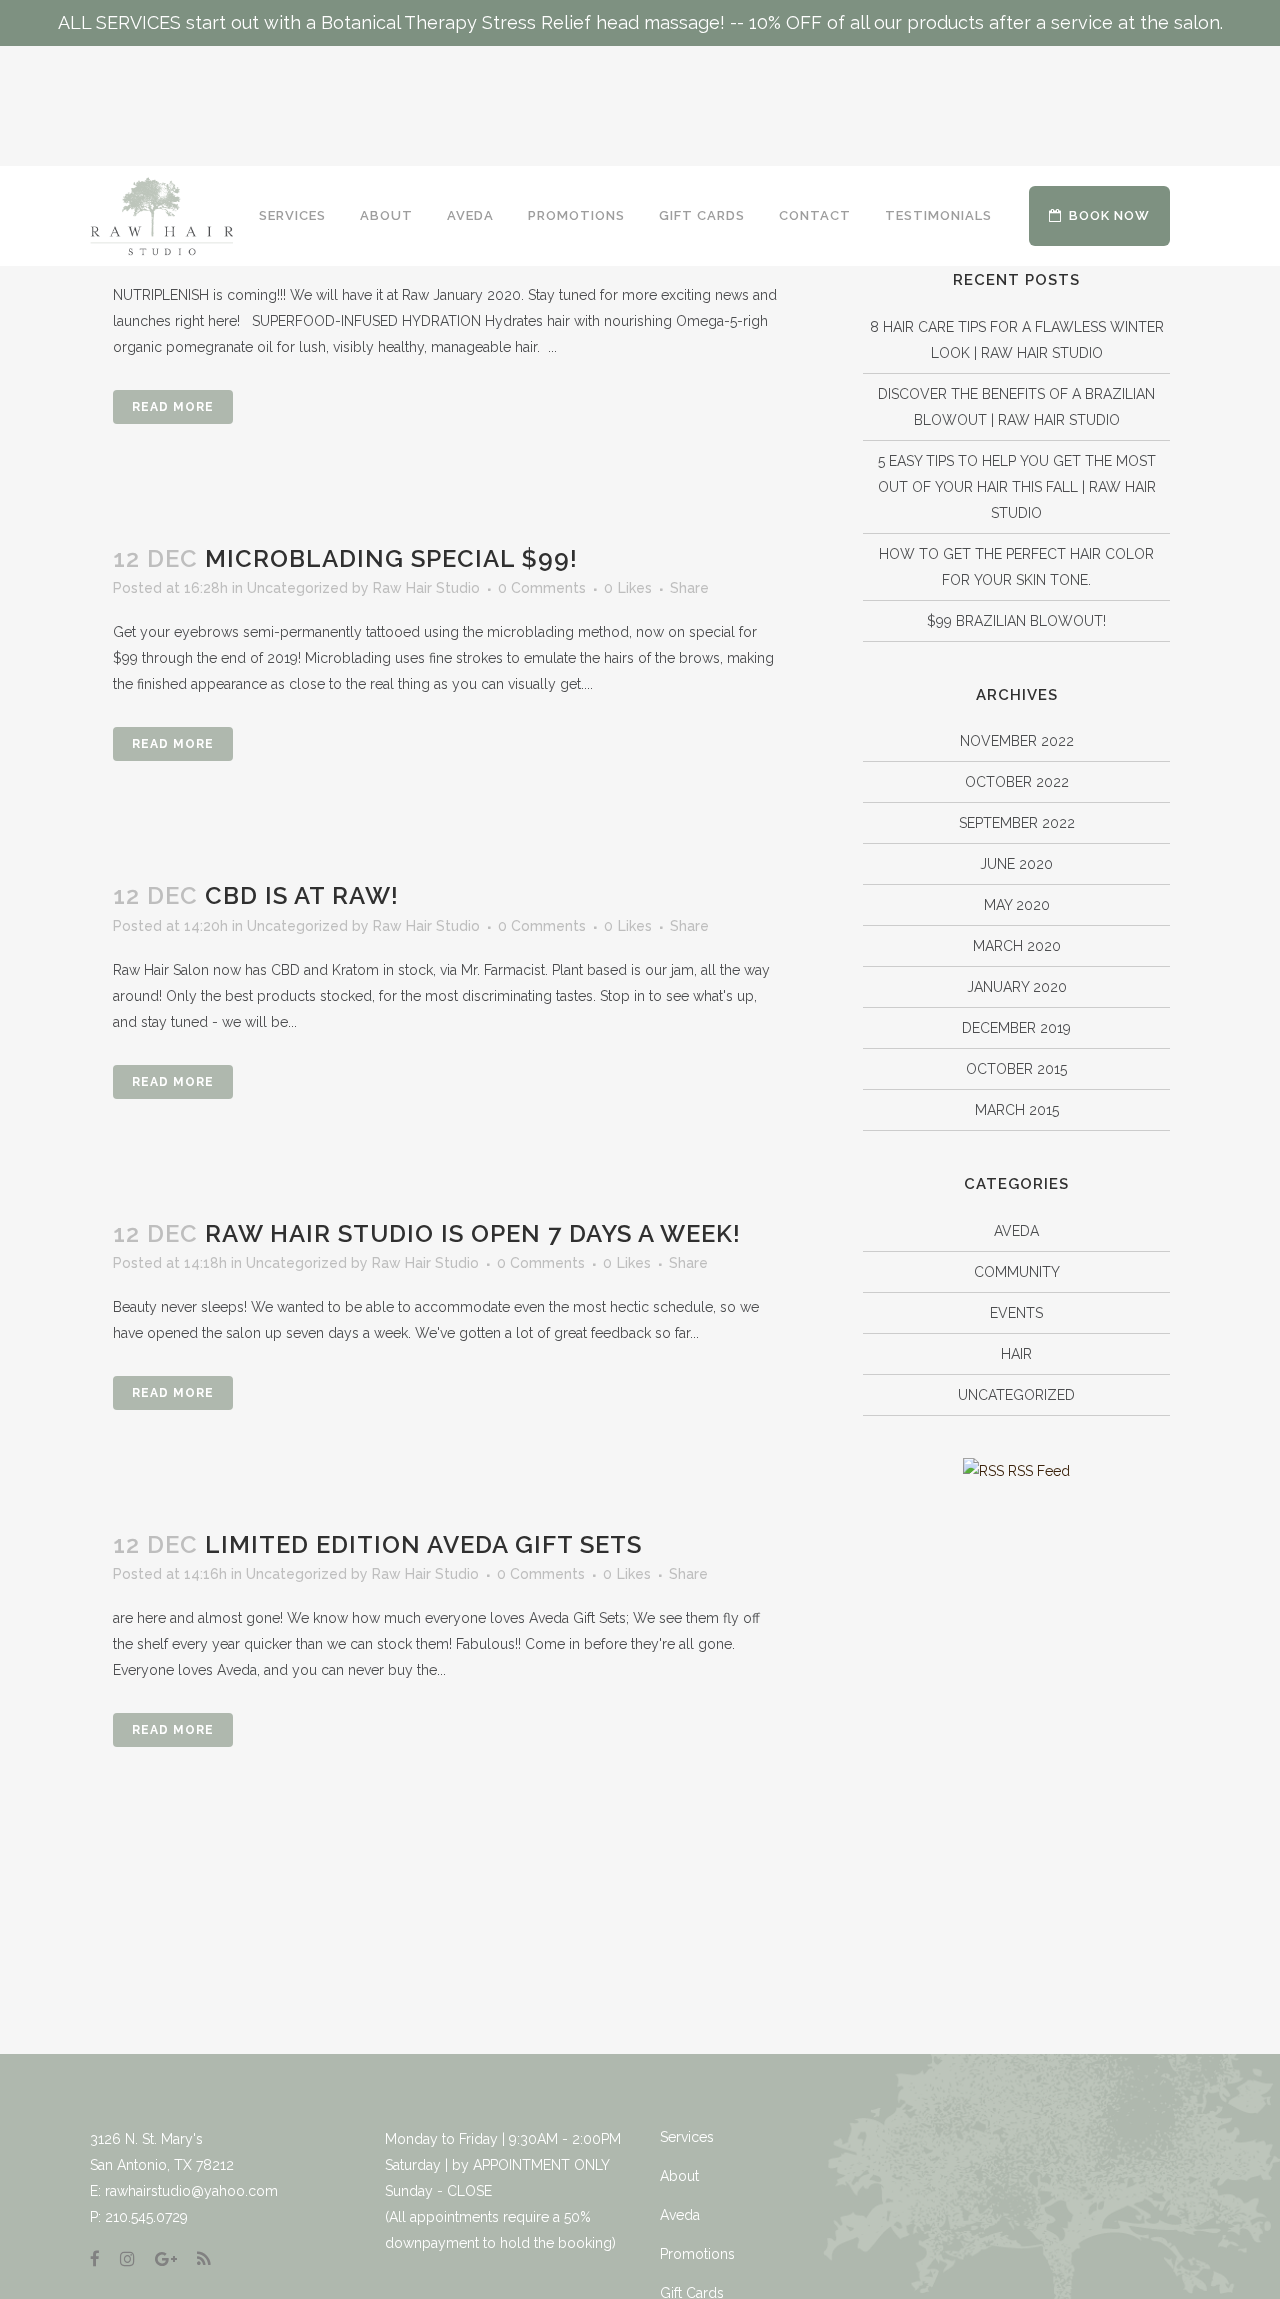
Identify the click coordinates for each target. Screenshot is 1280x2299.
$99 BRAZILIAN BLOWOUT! (1016, 621)
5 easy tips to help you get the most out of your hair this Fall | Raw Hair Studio (1017, 487)
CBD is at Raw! (302, 895)
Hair (1016, 1354)
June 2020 (1016, 864)
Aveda (1016, 1231)
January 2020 (1017, 987)
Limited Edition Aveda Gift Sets (423, 1544)
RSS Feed (1037, 1471)
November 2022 (1017, 741)
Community (1017, 1272)
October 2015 (1016, 1069)
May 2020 (1017, 905)
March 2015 (1017, 1110)
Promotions (697, 2254)
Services (687, 2137)
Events (1016, 1313)
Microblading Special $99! (391, 558)
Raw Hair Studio (426, 588)
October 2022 (1017, 782)
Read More (173, 407)
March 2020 (1017, 946)
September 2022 (1017, 823)
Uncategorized (297, 588)
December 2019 (1016, 1028)
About (679, 2176)
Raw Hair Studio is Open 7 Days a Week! (473, 1233)
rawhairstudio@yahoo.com (191, 2191)
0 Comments (542, 588)
